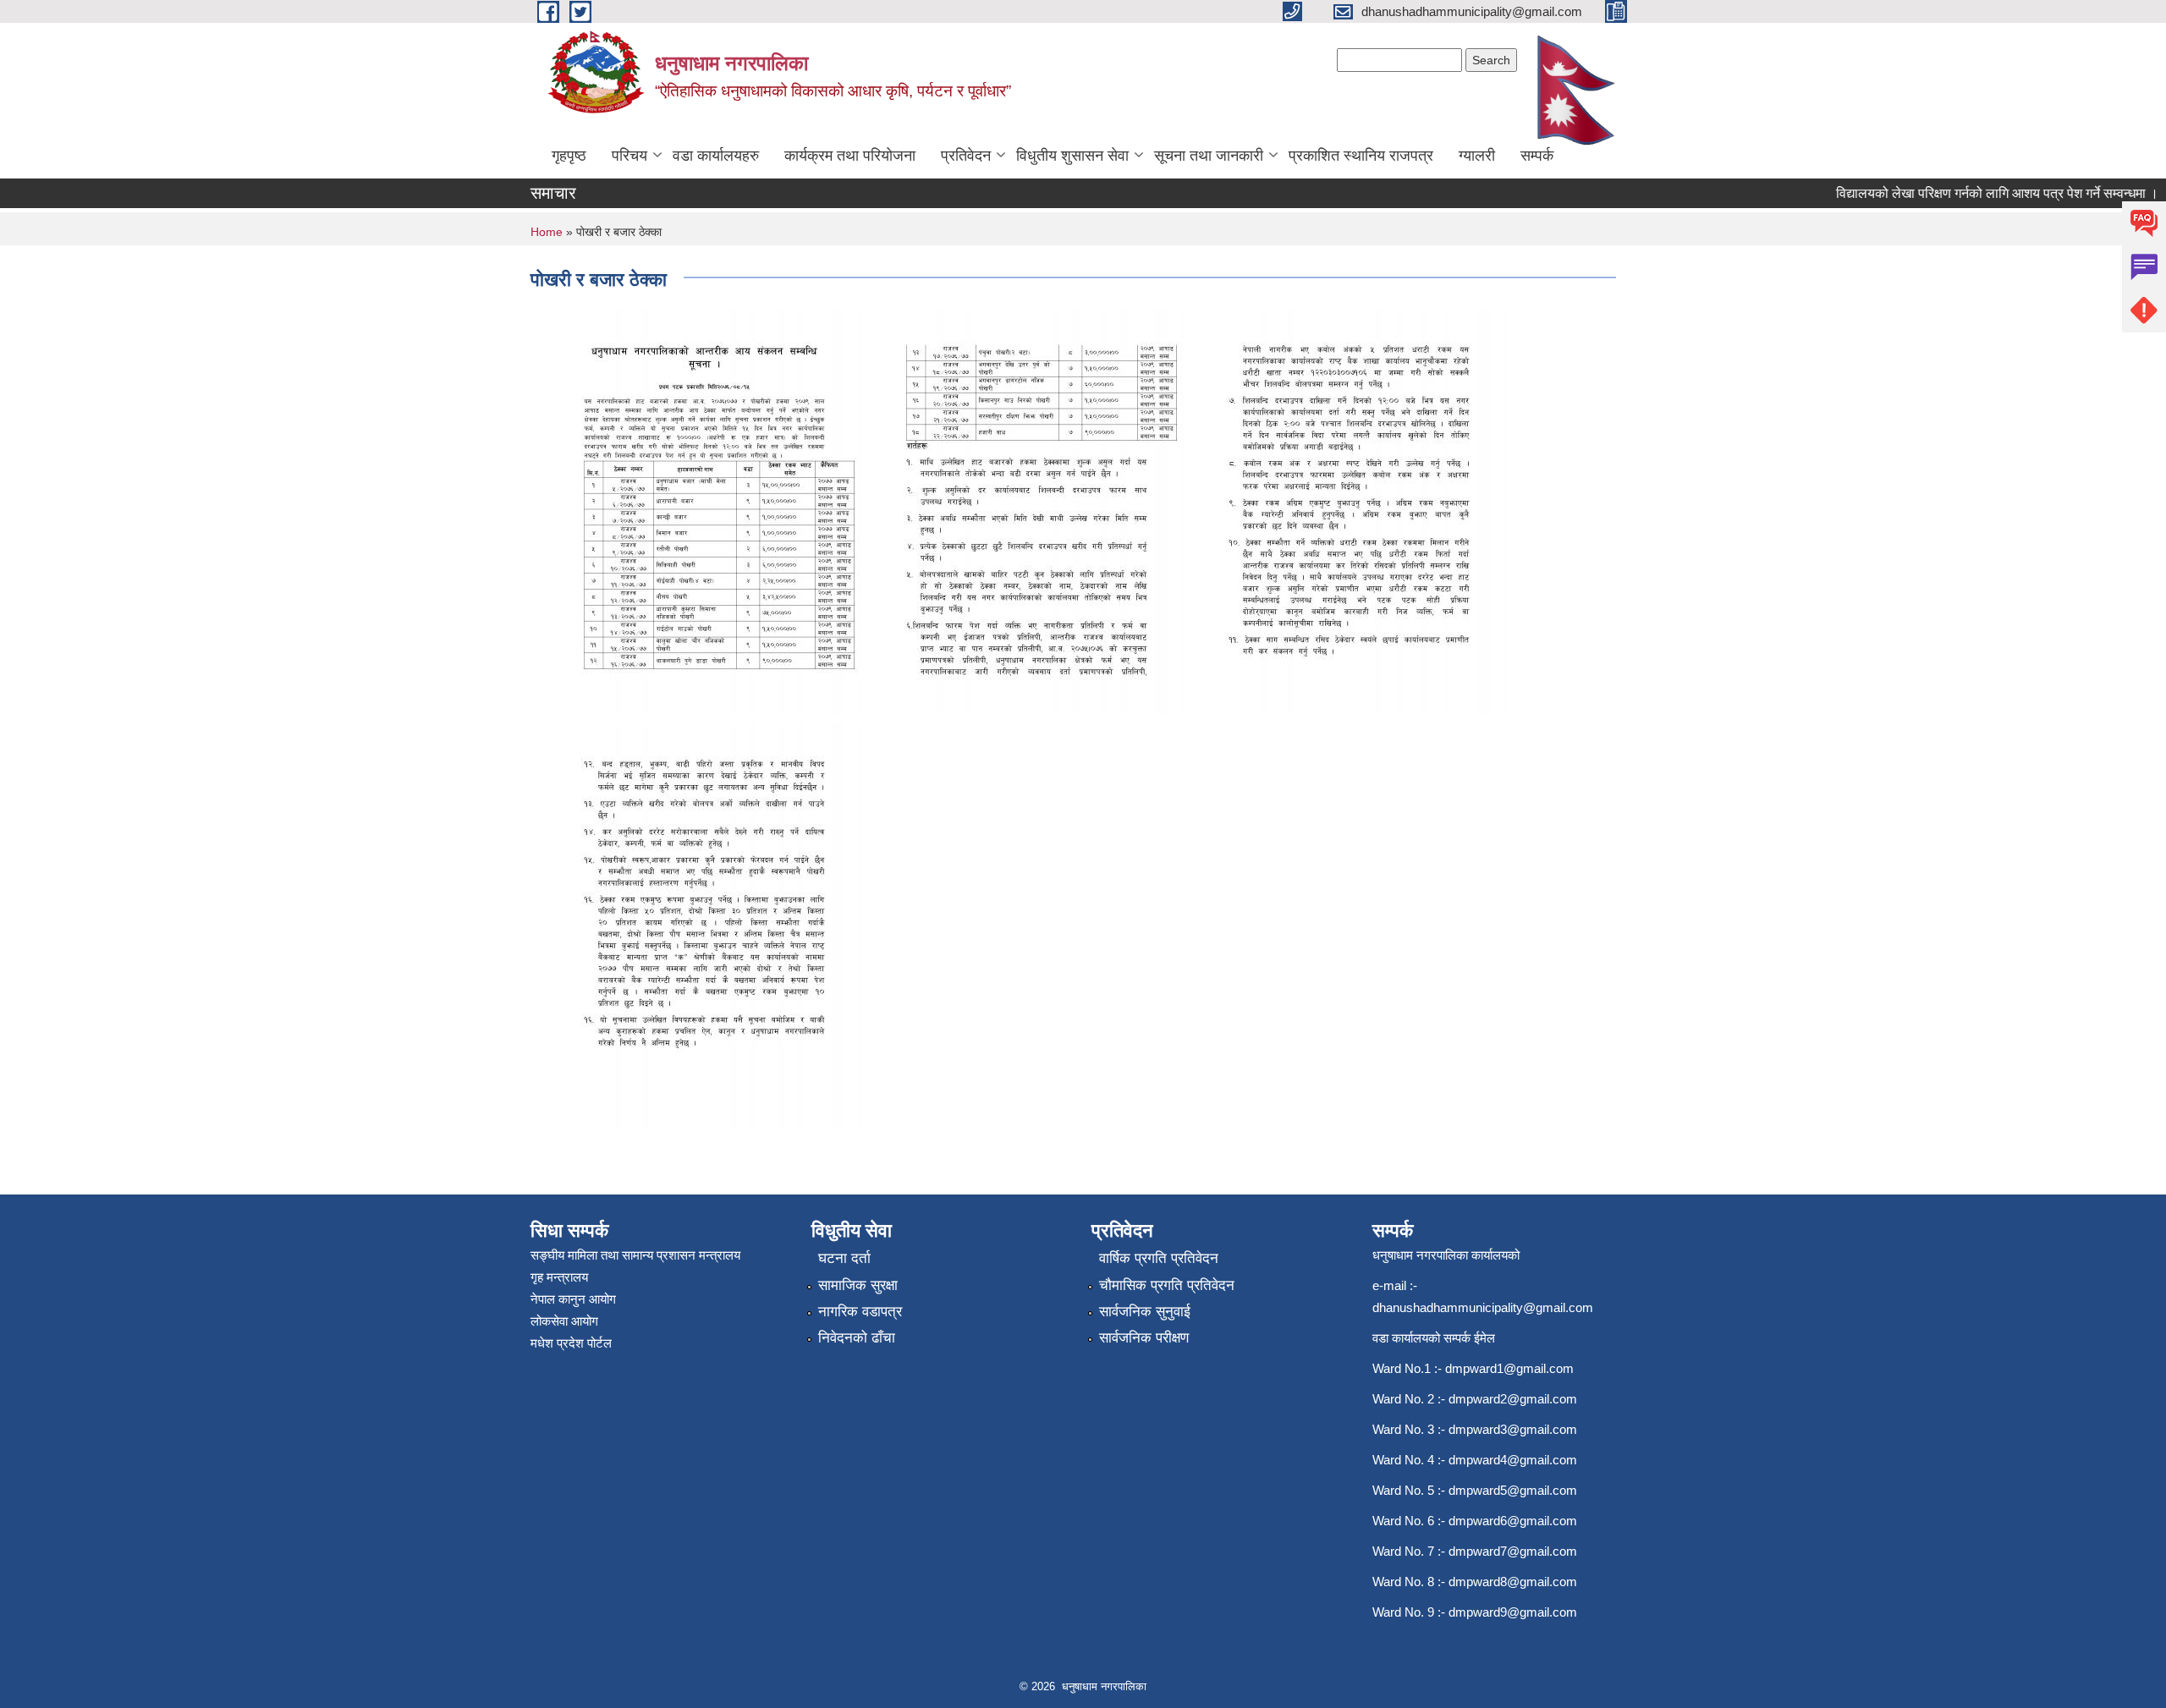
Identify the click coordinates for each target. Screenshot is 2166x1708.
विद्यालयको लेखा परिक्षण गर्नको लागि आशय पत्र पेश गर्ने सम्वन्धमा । (1971, 193)
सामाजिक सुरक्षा (858, 1285)
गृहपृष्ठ (569, 156)
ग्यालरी (1477, 156)
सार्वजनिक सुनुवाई (1145, 1312)
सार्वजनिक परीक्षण (1144, 1338)
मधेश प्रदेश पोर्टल (571, 1343)
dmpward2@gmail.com (1513, 1399)
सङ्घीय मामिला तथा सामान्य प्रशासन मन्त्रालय (635, 1255)
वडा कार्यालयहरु (716, 156)
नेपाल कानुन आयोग (573, 1299)
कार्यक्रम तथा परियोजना (850, 156)
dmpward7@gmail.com (1513, 1551)
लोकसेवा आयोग (564, 1321)
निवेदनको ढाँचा (857, 1338)
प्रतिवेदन (966, 156)
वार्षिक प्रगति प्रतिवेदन (1159, 1258)
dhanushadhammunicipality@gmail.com (1483, 1307)
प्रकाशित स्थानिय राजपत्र (1361, 156)
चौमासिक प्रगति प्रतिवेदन (1167, 1285)
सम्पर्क (1537, 156)
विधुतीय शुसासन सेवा (1072, 156)
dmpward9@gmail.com (1513, 1612)
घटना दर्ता (844, 1258)
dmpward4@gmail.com (1513, 1460)
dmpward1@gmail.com (1509, 1368)
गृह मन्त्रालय (559, 1277)
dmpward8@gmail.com (1513, 1582)
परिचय (629, 156)
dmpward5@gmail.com (1513, 1490)
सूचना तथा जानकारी (1209, 156)
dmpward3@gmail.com (1513, 1429)
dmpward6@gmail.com (1513, 1521)
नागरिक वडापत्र (860, 1312)
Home (547, 232)
